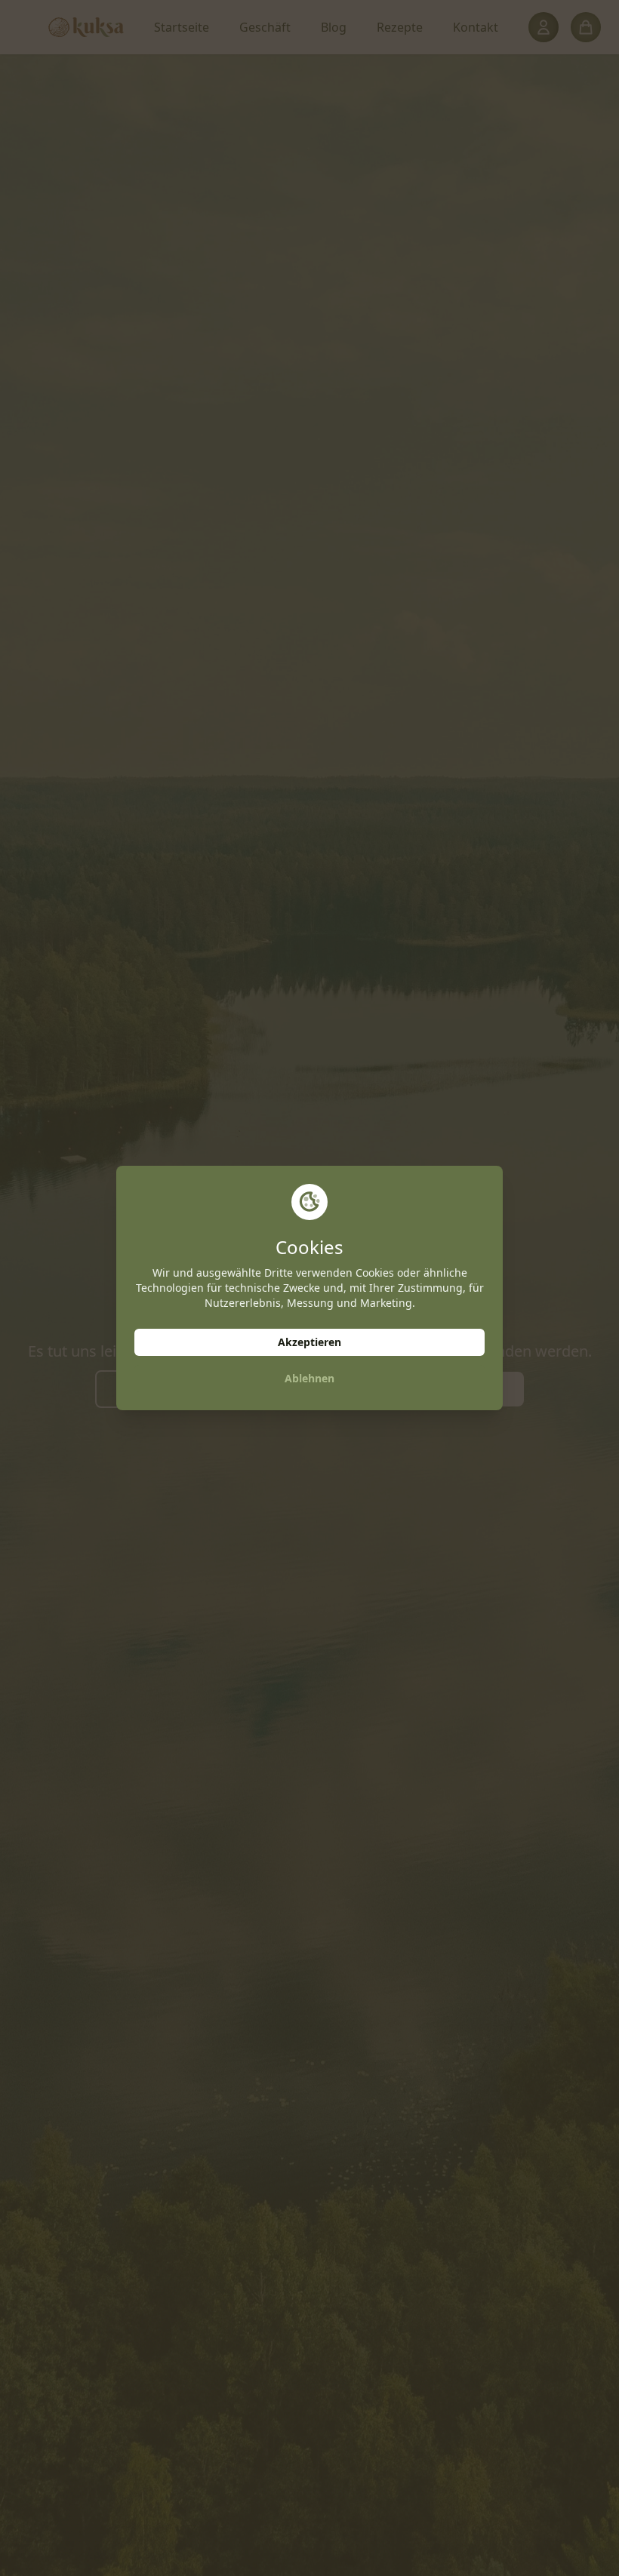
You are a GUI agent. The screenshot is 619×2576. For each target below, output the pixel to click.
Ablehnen (309, 1378)
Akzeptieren (309, 1342)
